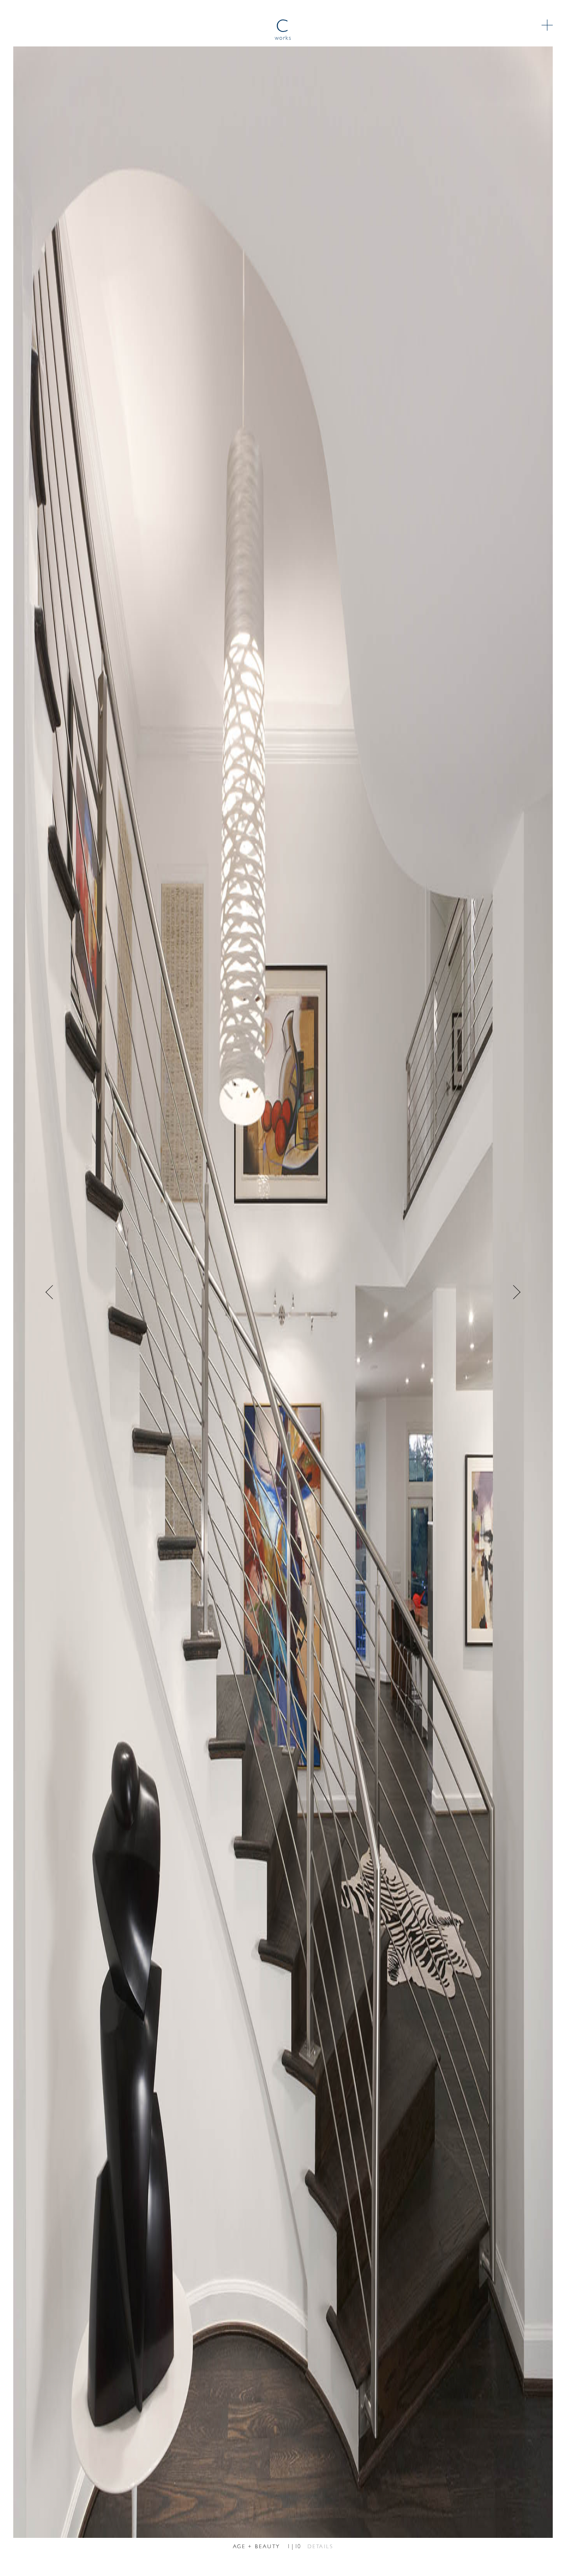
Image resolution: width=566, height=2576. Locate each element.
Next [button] (408, 1292)
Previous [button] (158, 1292)
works (283, 38)
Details (320, 2547)
